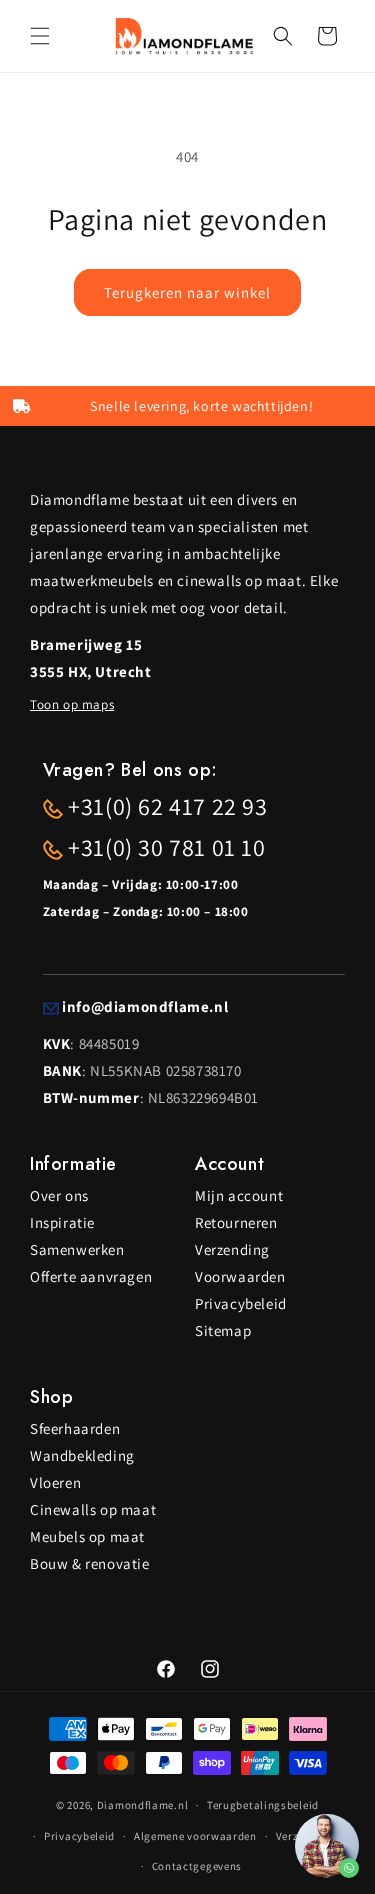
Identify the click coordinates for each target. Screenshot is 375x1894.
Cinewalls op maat (93, 1509)
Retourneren (236, 1222)
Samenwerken (77, 1249)
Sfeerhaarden (75, 1428)
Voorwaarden (240, 1276)
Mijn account (239, 1195)
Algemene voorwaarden (195, 1836)
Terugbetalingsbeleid (263, 1805)
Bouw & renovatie (90, 1563)
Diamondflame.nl (143, 1805)
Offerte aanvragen (91, 1276)
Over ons (59, 1195)
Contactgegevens (197, 1866)
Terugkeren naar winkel (187, 292)
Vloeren (55, 1482)
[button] (40, 36)
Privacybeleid (241, 1303)
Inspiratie (62, 1222)
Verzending (232, 1249)
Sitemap (223, 1330)
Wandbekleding (82, 1455)
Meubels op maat (87, 1536)
